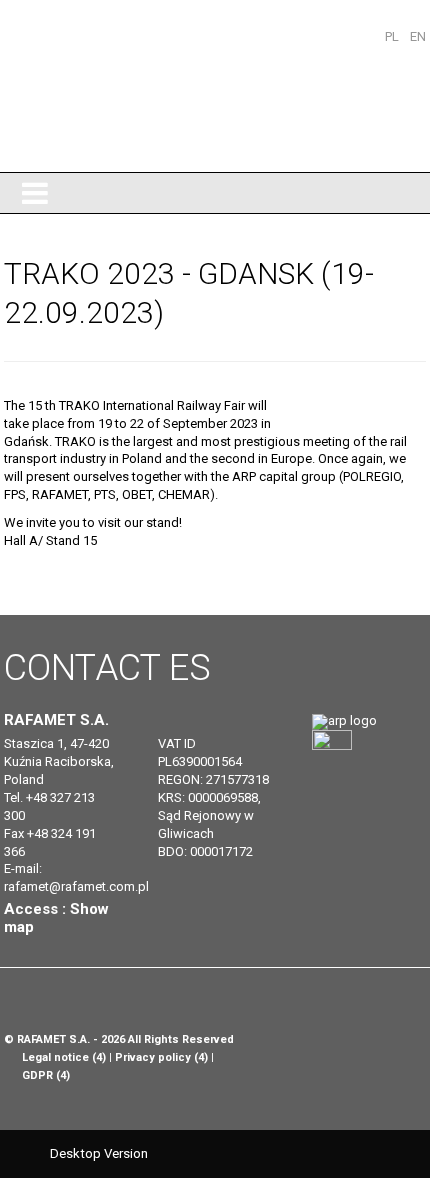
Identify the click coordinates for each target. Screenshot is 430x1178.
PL (393, 36)
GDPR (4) (46, 1075)
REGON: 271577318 (213, 779)
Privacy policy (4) (161, 1057)
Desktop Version (99, 1153)
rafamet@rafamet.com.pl (76, 886)
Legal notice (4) (64, 1057)
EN (418, 36)
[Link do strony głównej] (344, 720)
